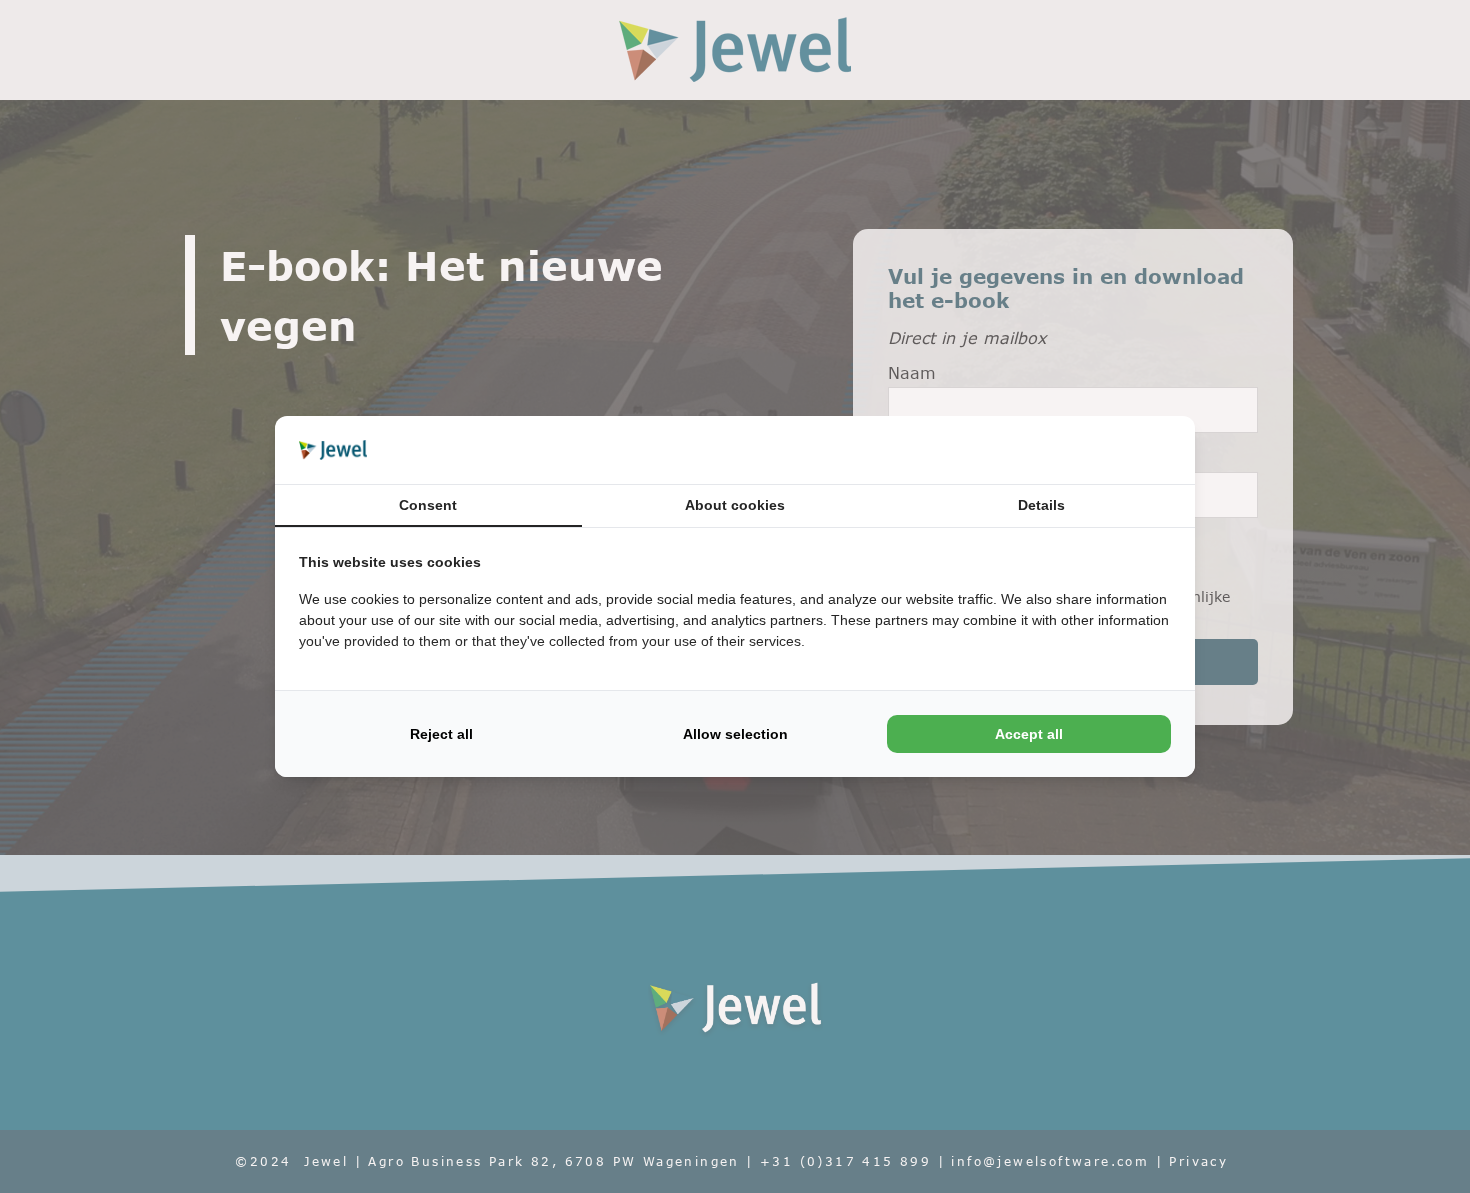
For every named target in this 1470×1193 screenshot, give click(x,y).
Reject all (441, 734)
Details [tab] (1041, 505)
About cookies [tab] (735, 505)
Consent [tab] (428, 505)
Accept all (1029, 734)
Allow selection (735, 734)
